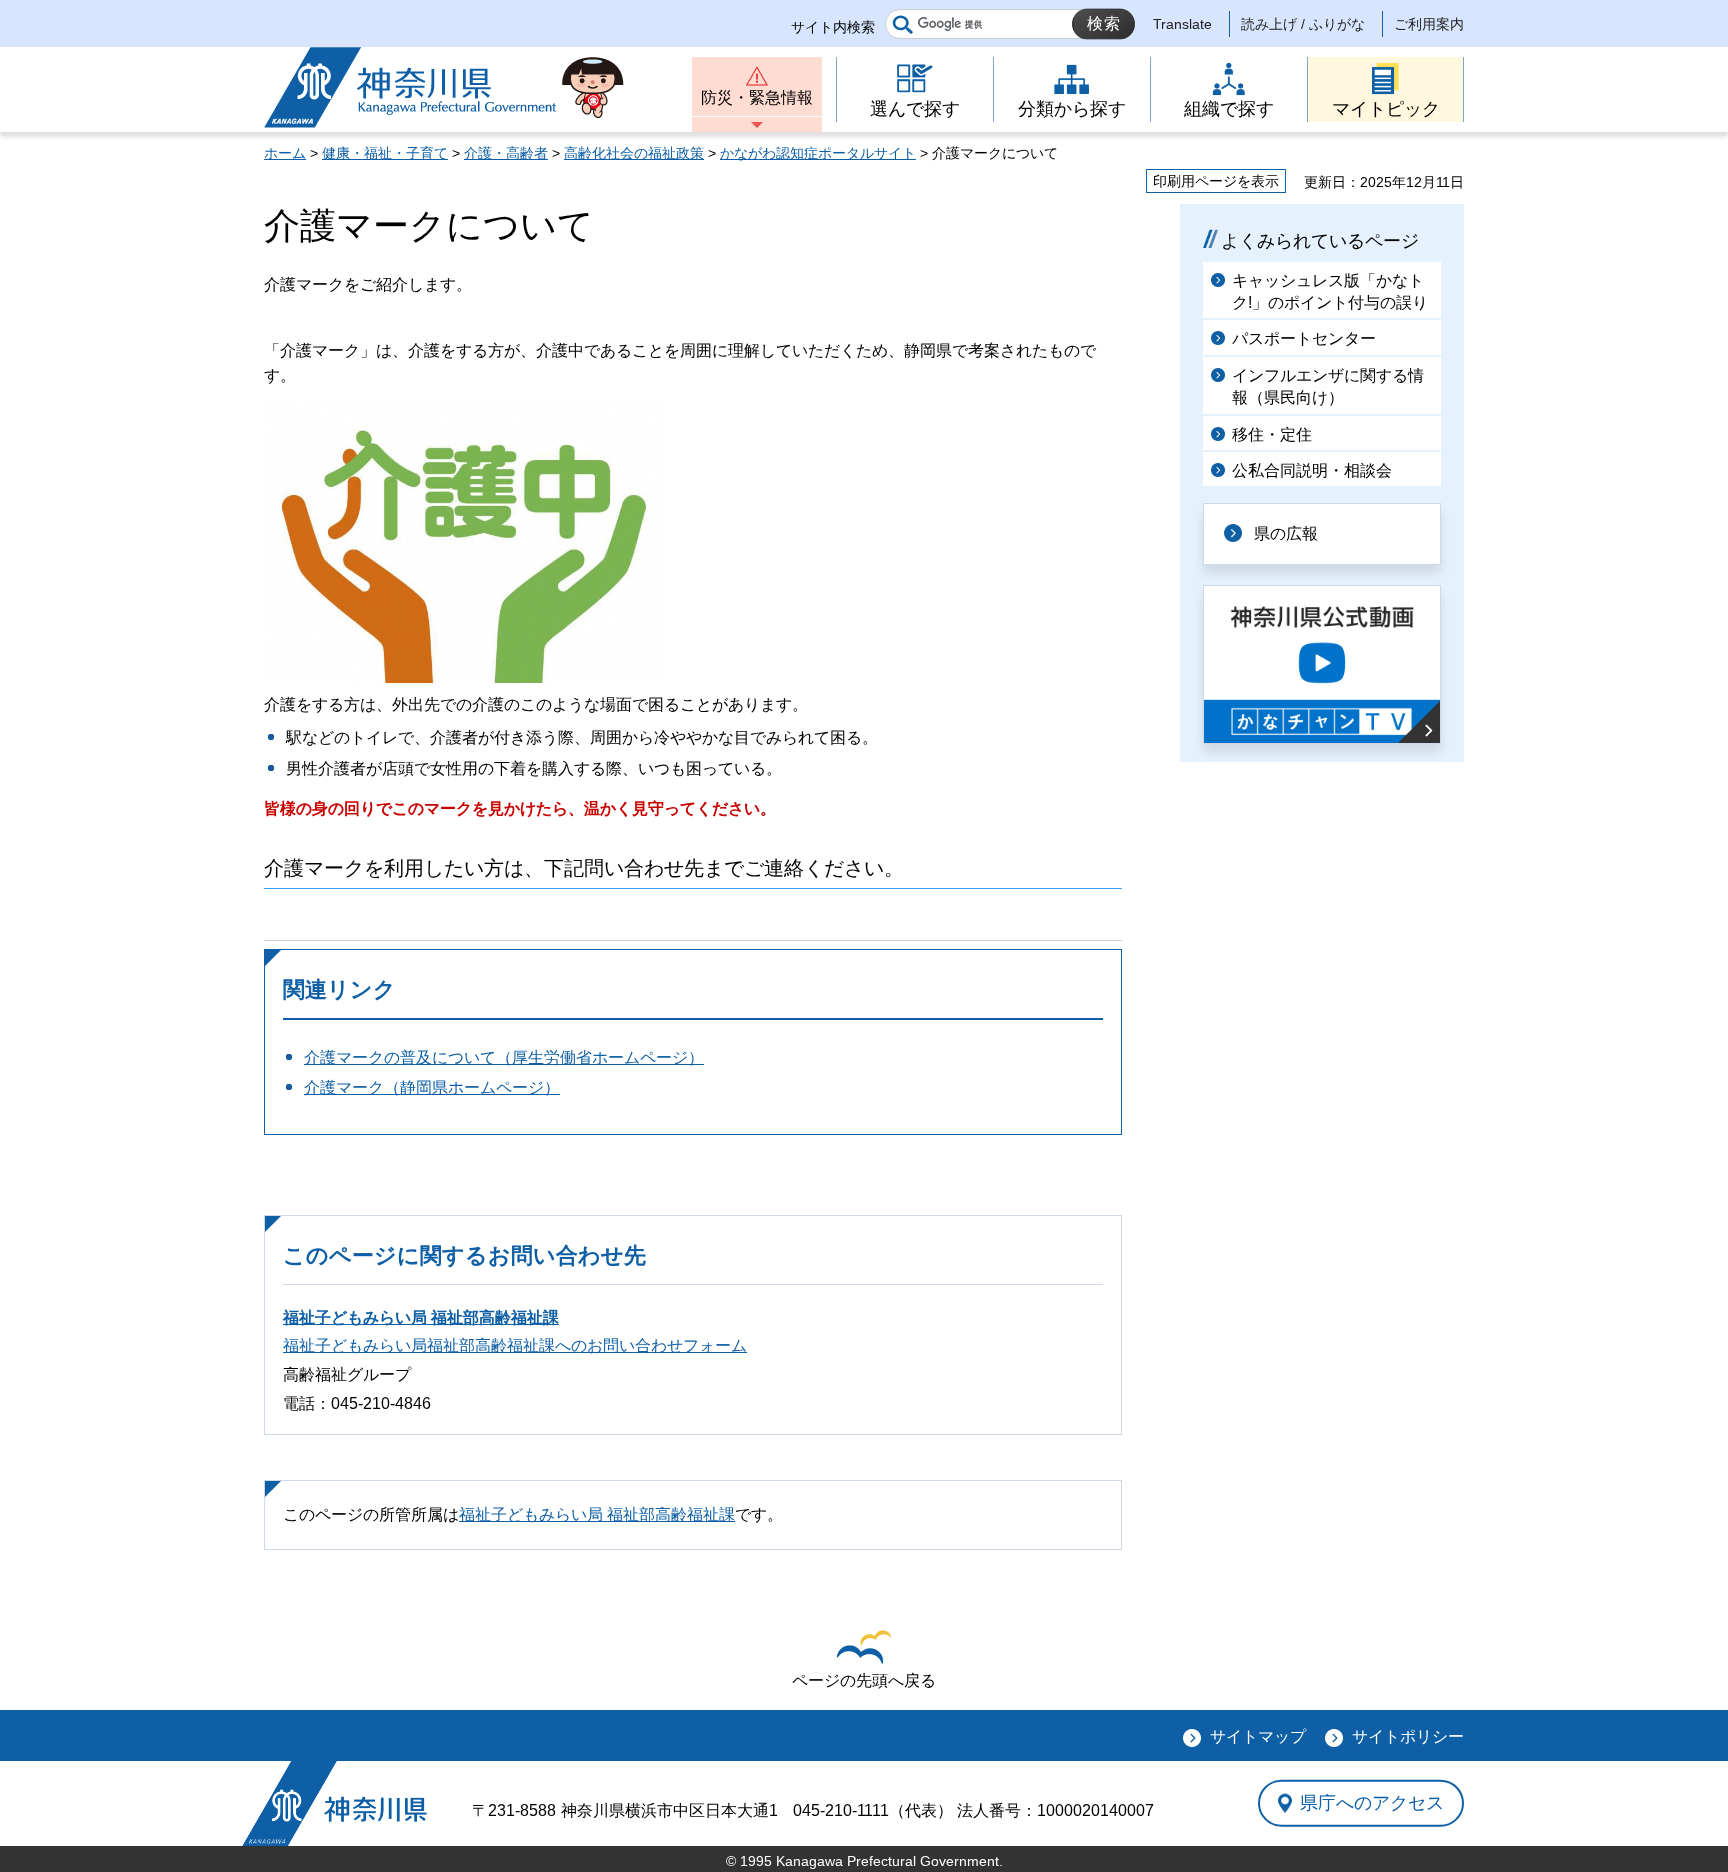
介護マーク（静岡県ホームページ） (432, 1087)
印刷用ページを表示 (1216, 181)
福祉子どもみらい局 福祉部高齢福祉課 (421, 1317)
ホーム (285, 153)
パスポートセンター (1304, 338)
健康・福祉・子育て (385, 153)
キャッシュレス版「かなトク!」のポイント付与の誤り (1330, 291)
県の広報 (1286, 533)
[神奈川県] (334, 1803)
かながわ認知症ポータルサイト (818, 153)
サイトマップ (1258, 1736)
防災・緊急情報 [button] (757, 97)
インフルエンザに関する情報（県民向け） (1328, 386)
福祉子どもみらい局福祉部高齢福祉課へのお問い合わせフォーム (515, 1345)
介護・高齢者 (506, 153)
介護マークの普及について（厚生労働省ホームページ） (504, 1057)
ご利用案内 (1429, 24)
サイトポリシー (1408, 1736)
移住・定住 (1272, 434)
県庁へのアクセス (1372, 1803)
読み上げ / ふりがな (1303, 24)
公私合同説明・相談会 (1312, 470)
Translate (1182, 24)
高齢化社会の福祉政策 (634, 153)
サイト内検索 (833, 27)
